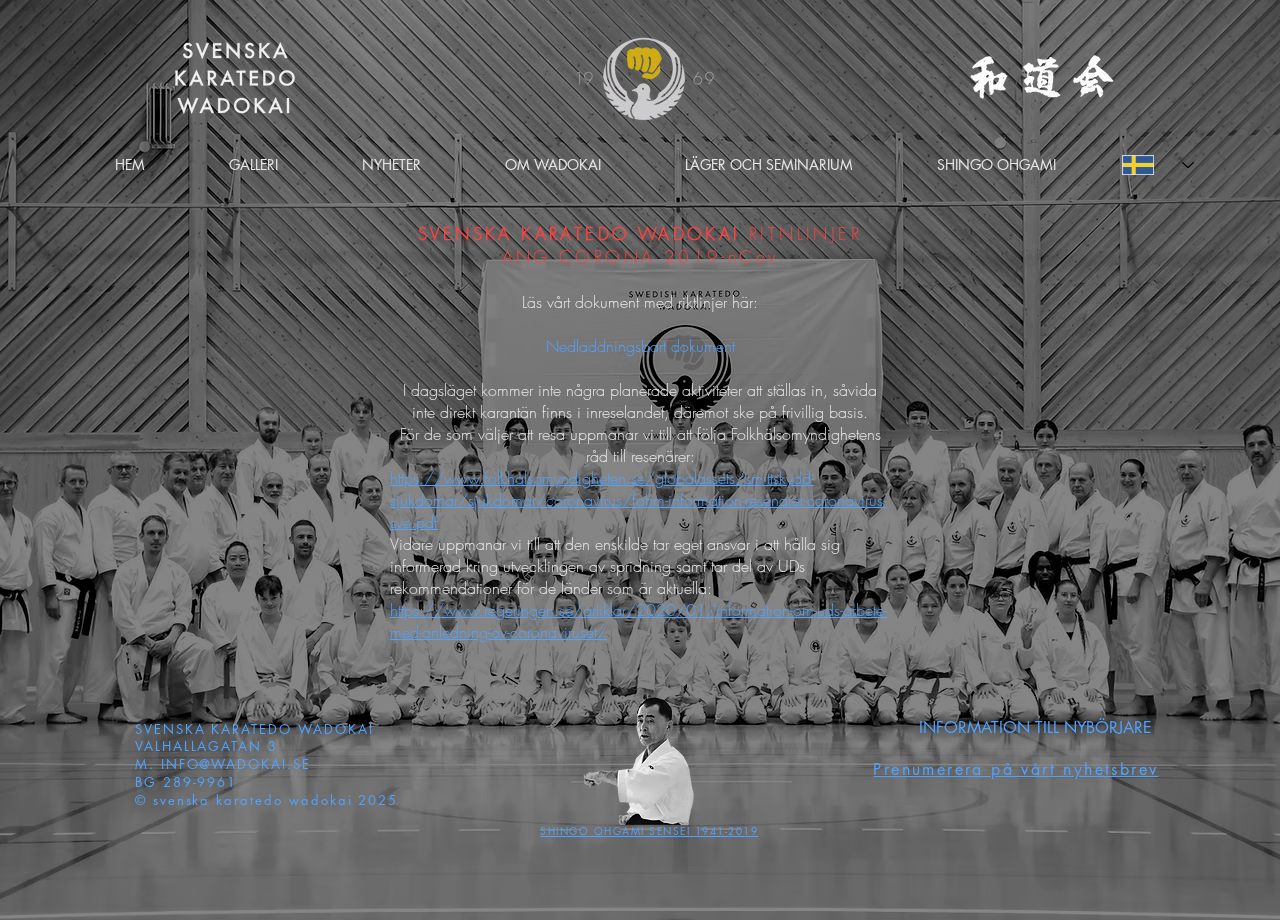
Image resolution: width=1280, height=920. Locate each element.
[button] (553, 164)
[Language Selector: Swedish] (1158, 165)
